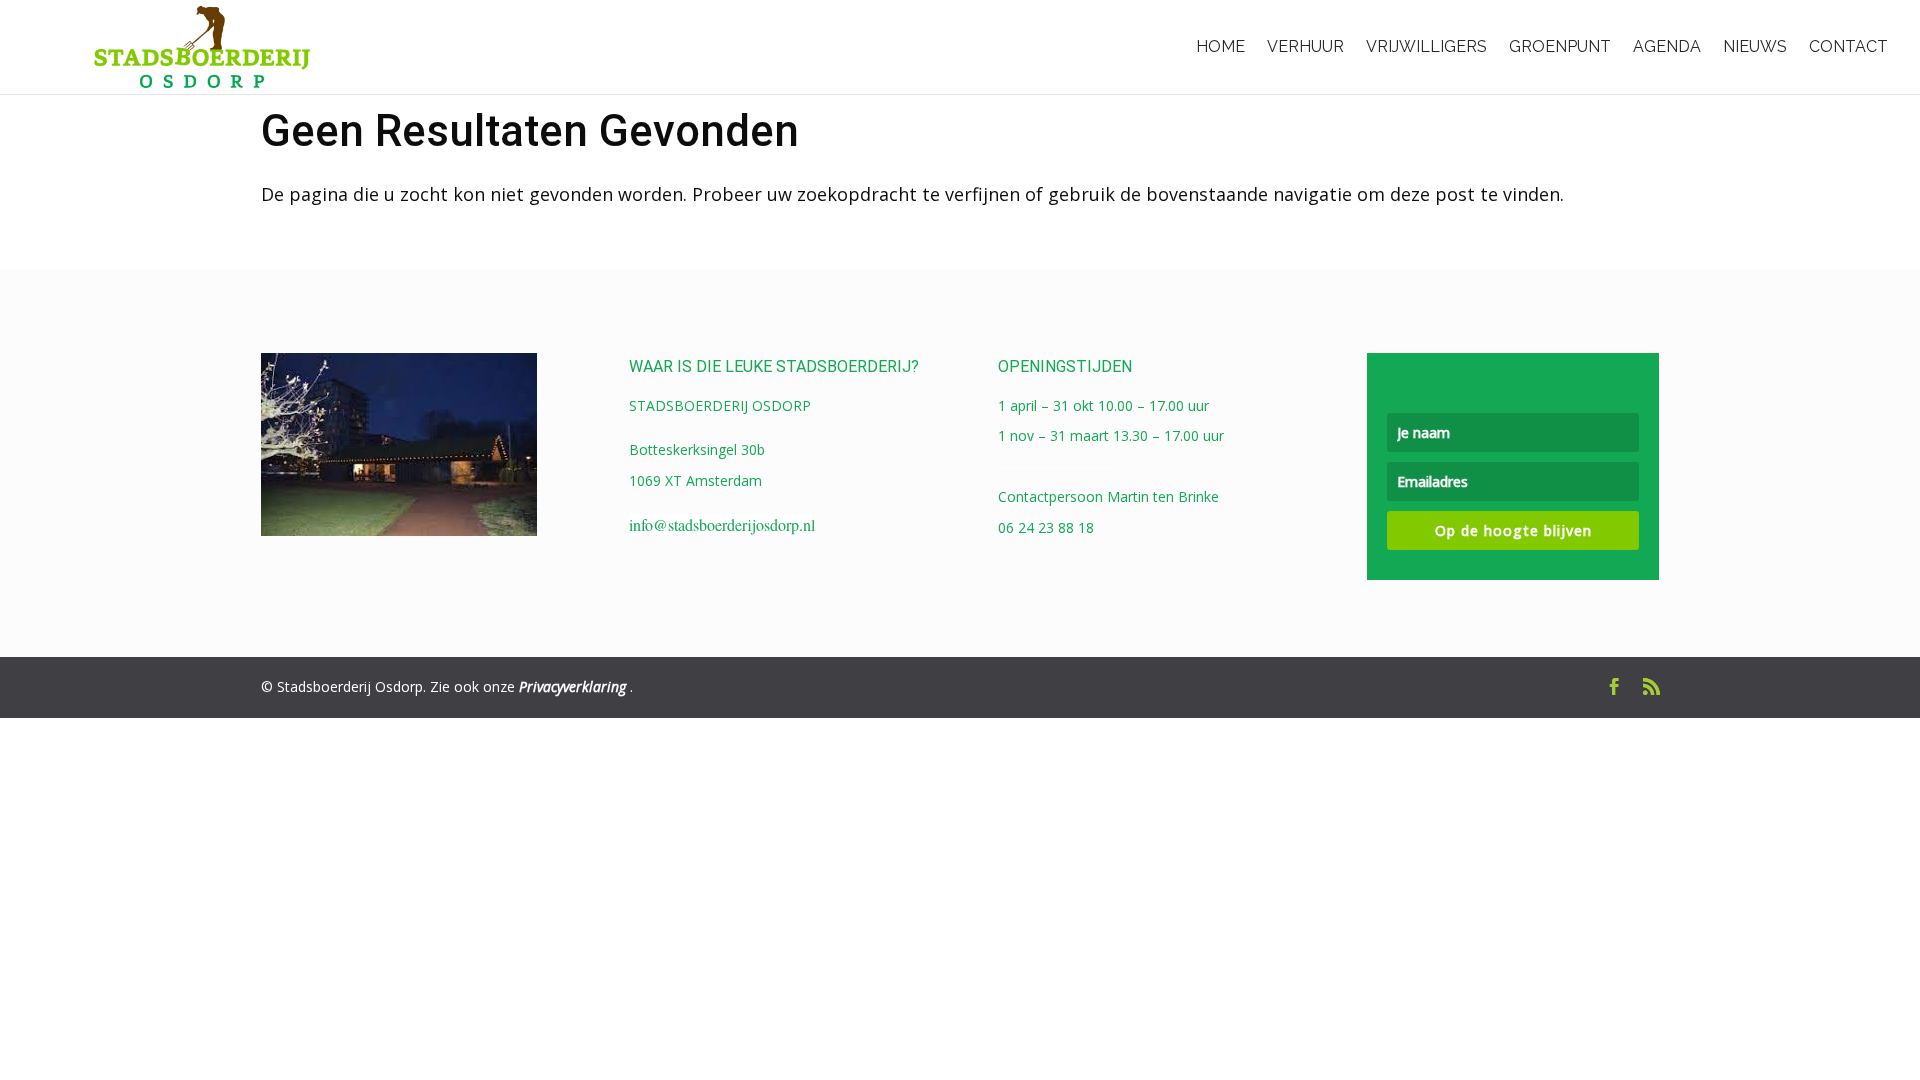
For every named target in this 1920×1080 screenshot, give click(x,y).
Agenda (1667, 46)
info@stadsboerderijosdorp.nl (722, 524)
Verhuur (1305, 46)
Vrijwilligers (1426, 46)
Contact (1848, 46)
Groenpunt (1560, 46)
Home (1220, 46)
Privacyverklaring (572, 686)
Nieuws (1755, 46)
